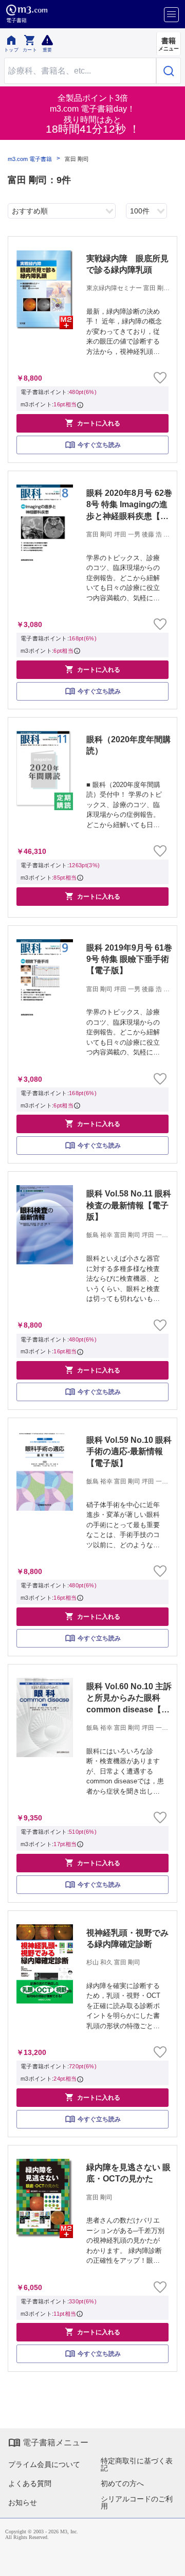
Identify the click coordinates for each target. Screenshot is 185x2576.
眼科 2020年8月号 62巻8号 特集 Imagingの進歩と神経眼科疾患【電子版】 (129, 505)
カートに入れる (92, 423)
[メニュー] (171, 15)
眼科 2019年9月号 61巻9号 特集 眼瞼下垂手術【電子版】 (129, 959)
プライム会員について (44, 2464)
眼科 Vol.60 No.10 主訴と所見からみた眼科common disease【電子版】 (129, 1699)
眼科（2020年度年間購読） (128, 745)
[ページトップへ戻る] (170, 2561)
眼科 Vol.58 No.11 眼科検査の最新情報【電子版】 (129, 1205)
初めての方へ (122, 2483)
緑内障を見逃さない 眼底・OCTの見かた (128, 2173)
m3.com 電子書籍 (30, 159)
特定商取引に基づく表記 (137, 2464)
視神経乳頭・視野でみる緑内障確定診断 (127, 1938)
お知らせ (23, 2502)
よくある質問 (30, 2483)
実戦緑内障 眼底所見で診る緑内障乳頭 (127, 264)
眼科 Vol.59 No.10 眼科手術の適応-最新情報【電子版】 (129, 1452)
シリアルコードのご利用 (137, 2502)
